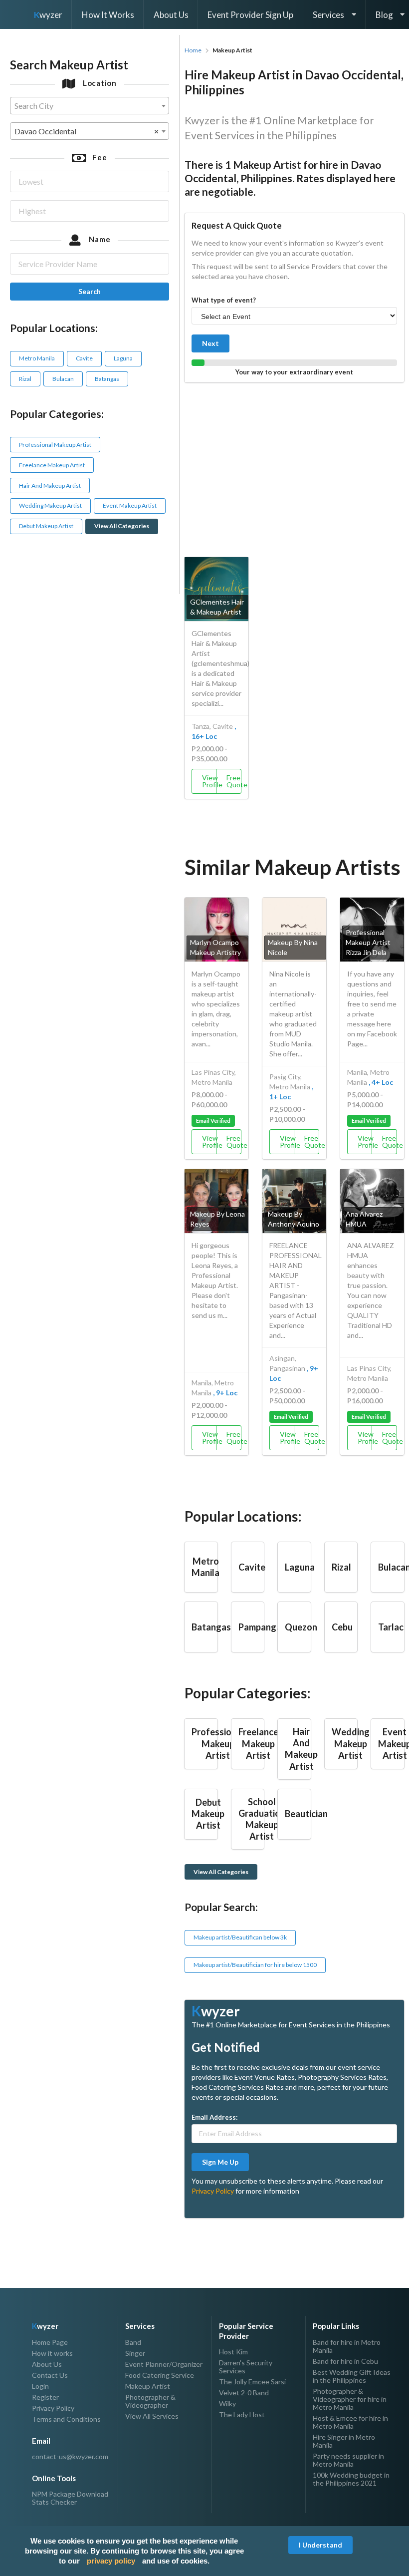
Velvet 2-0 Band (244, 2393)
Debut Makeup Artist (46, 526)
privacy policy (111, 2561)
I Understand (320, 2545)
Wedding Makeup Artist (50, 505)
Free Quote (234, 781)
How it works (52, 2353)
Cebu (342, 1627)
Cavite (84, 358)
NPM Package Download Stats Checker (70, 2498)
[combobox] (90, 106)
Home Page (50, 2342)
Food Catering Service (160, 2375)
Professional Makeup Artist (55, 445)
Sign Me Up (220, 2162)
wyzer (48, 15)
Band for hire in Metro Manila (347, 2346)
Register (45, 2397)
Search (90, 291)
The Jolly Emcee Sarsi (252, 2382)
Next (210, 343)
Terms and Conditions (66, 2419)
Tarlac (391, 1627)
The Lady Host (242, 2415)
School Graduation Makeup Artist (262, 1819)
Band (133, 2342)
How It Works (108, 15)
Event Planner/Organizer (164, 2364)
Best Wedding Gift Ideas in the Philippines (352, 2376)
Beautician (306, 1814)
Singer (135, 2353)
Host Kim (233, 2352)
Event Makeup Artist (130, 505)
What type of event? (224, 300)
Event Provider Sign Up (250, 15)
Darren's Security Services (246, 2367)
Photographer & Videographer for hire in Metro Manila (350, 2399)
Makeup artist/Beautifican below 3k (240, 1937)
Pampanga (260, 1627)
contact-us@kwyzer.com (70, 2457)
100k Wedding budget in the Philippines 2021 (351, 2479)
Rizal (25, 379)
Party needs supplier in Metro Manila (348, 2460)
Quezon (301, 1627)
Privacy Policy (213, 2191)
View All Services (152, 2416)
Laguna (123, 358)
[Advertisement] (294, 467)
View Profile (209, 781)
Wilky (227, 2404)
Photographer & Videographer (150, 2401)
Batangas (107, 379)
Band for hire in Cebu (345, 2361)
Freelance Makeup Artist (52, 465)
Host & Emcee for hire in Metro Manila (350, 2422)
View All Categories (122, 526)
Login (40, 2386)
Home (193, 50)
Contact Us (50, 2375)
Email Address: (214, 2117)
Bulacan (63, 379)
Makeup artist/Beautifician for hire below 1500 (255, 1965)
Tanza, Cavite (212, 726)
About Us (171, 15)
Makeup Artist (148, 2386)
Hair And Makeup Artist (50, 485)
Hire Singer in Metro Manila (344, 2441)
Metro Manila (37, 358)
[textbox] (90, 106)
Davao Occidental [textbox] (87, 131)
